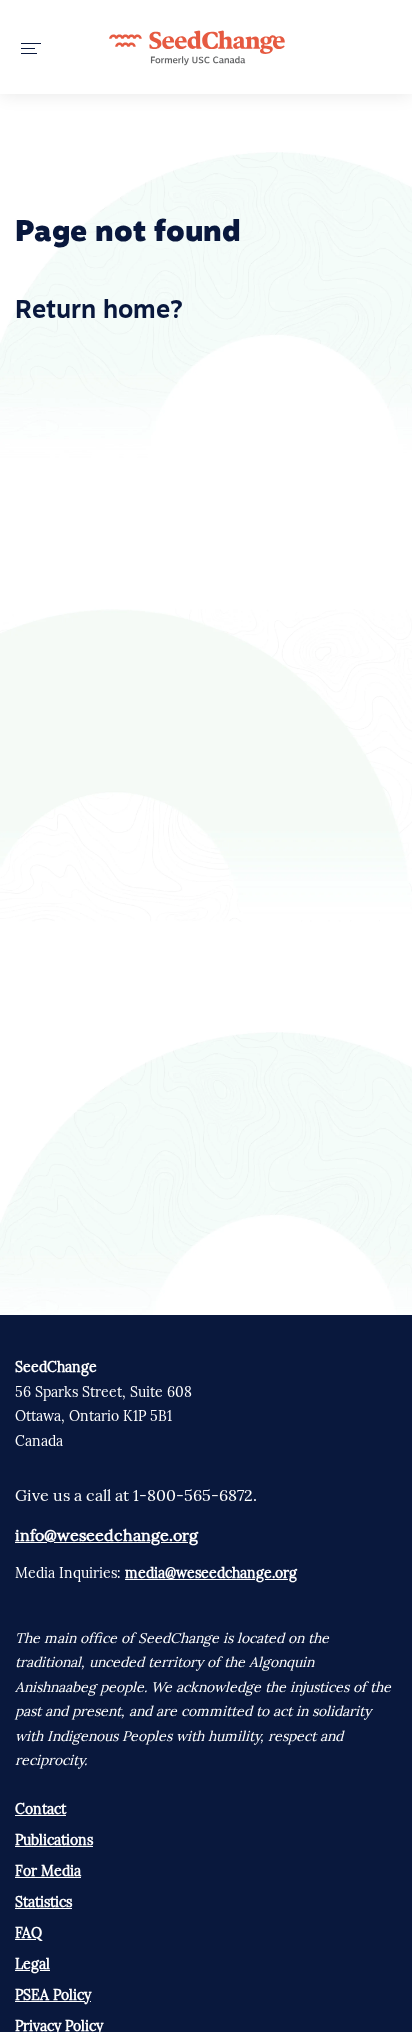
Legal (32, 1964)
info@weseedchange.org (106, 1535)
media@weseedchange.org (211, 1573)
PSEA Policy (53, 1995)
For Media (48, 1871)
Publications (54, 1840)
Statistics (43, 1902)
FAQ (28, 1933)
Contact (40, 1809)
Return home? (99, 311)
